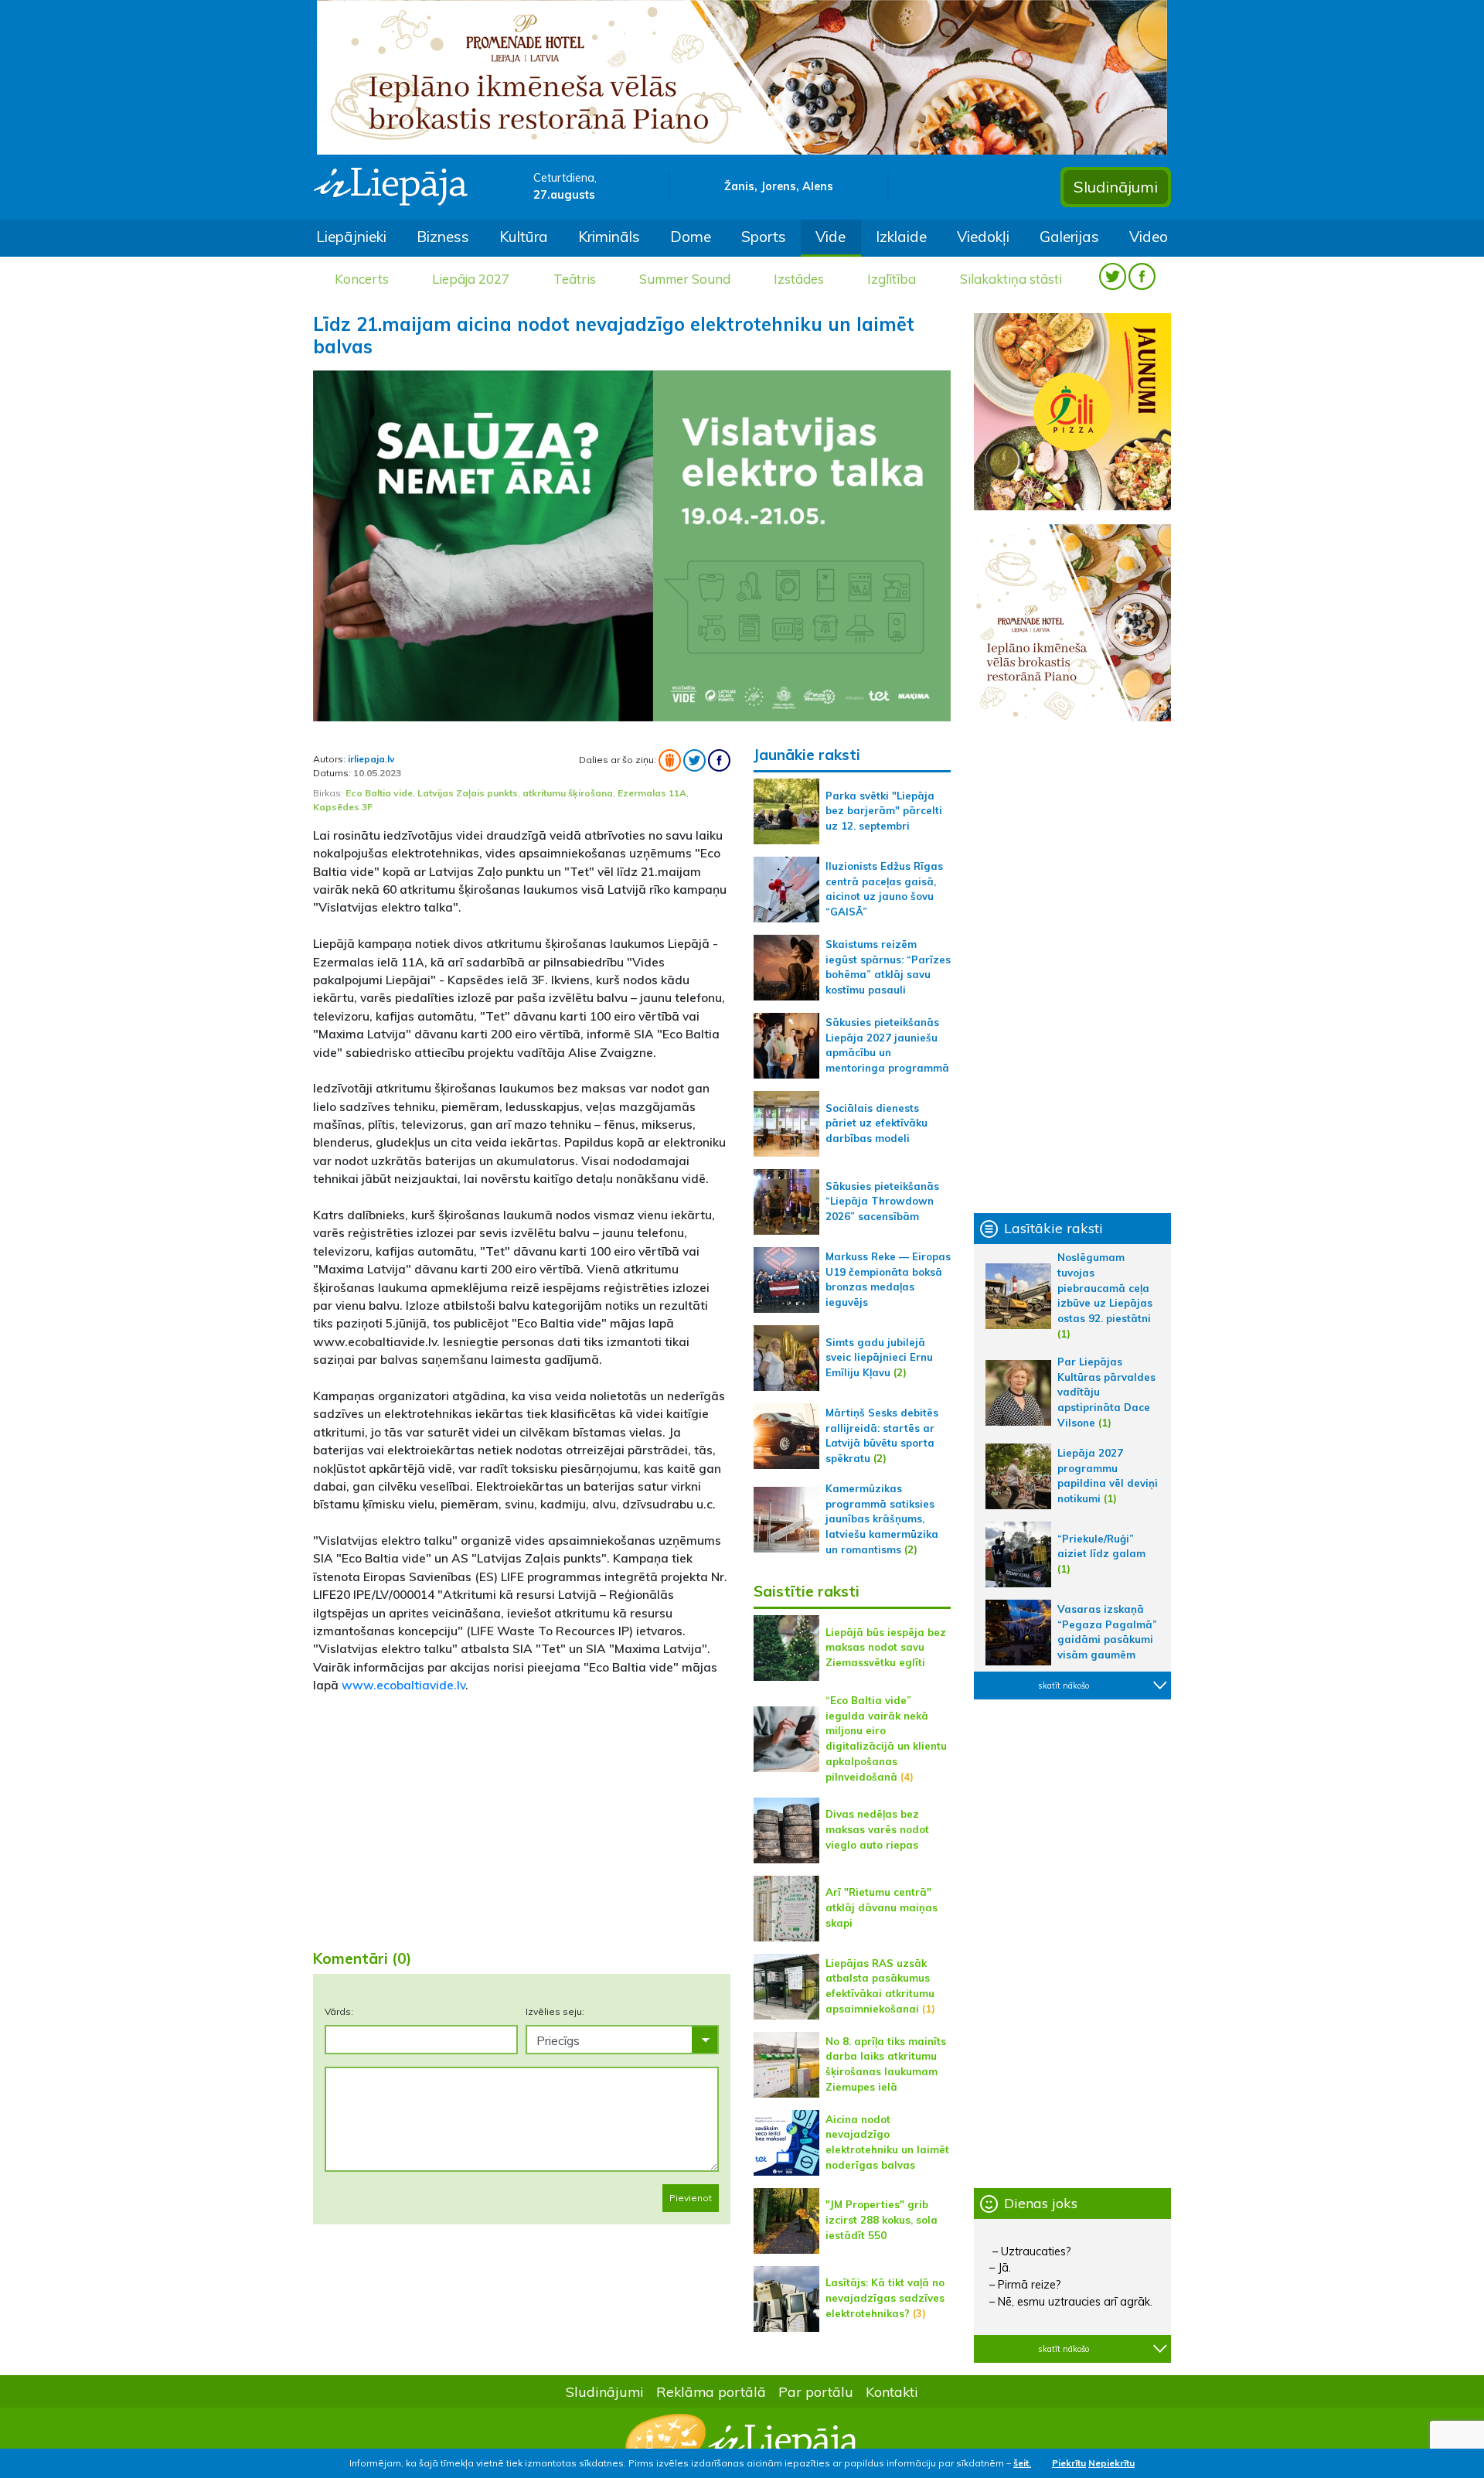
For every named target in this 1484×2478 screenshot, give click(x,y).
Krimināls (609, 237)
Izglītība (892, 279)
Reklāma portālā (711, 2391)
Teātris (575, 279)
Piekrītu (1069, 2463)
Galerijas (1069, 237)
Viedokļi (983, 237)
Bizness (443, 237)
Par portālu (816, 2391)
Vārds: (339, 2011)
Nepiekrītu (1111, 2463)
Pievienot (691, 2198)
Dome (691, 237)
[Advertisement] (522, 1815)
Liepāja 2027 (471, 279)
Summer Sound (685, 279)
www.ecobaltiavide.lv (403, 1685)
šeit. (1022, 2463)
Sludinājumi (1116, 187)
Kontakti (892, 2391)
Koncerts (362, 279)
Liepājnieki (351, 237)
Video (1149, 237)
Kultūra (524, 237)
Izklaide (901, 237)
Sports (764, 237)
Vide (830, 237)
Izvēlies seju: (555, 2011)
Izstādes (799, 279)
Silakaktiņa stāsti (1011, 279)
